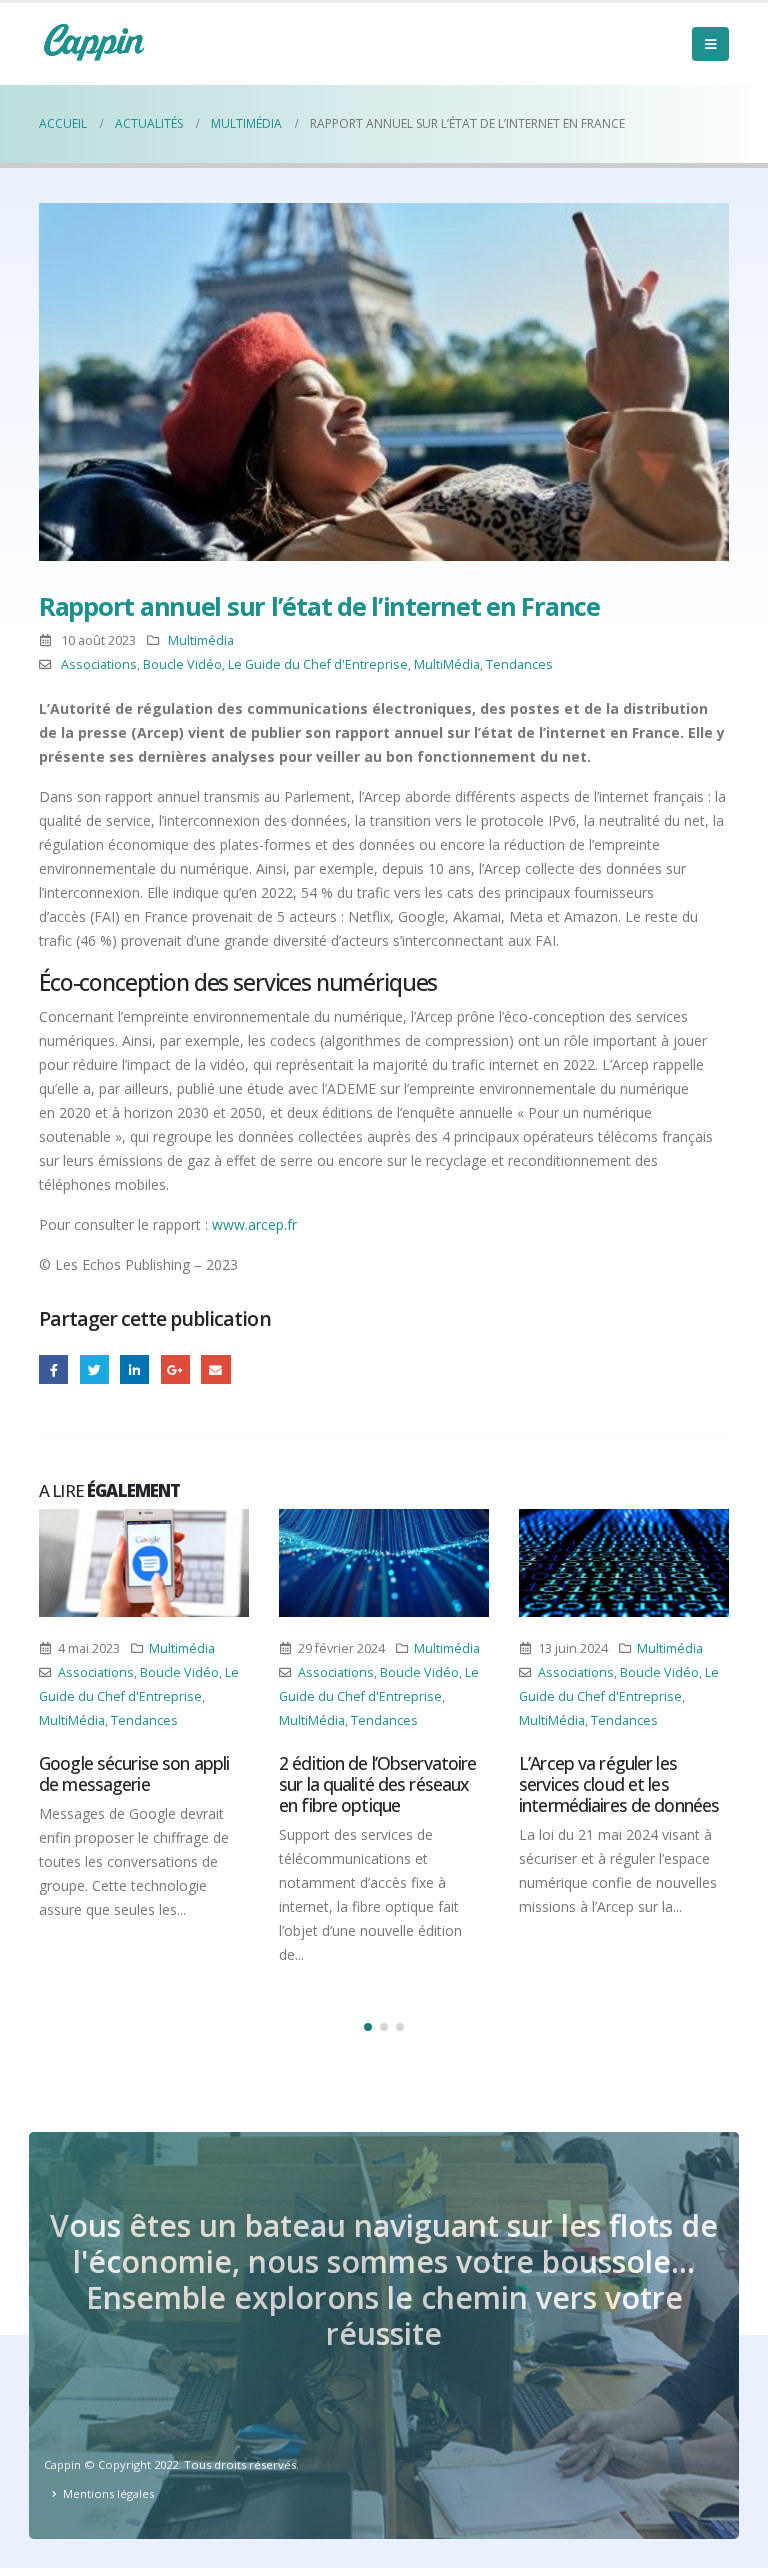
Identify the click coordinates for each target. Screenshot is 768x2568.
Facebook (53, 1369)
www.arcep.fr (254, 1224)
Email (215, 1369)
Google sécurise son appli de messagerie (134, 1773)
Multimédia (201, 640)
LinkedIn (134, 1369)
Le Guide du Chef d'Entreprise (318, 664)
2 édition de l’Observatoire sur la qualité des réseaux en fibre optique (377, 1784)
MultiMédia (447, 664)
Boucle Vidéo (182, 664)
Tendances (519, 664)
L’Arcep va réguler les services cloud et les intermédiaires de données (619, 1784)
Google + (175, 1369)
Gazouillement (94, 1369)
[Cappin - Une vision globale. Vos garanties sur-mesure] (94, 42)
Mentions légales (108, 2493)
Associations (99, 664)
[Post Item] (144, 1563)
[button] (368, 2027)
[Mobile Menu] (710, 44)
